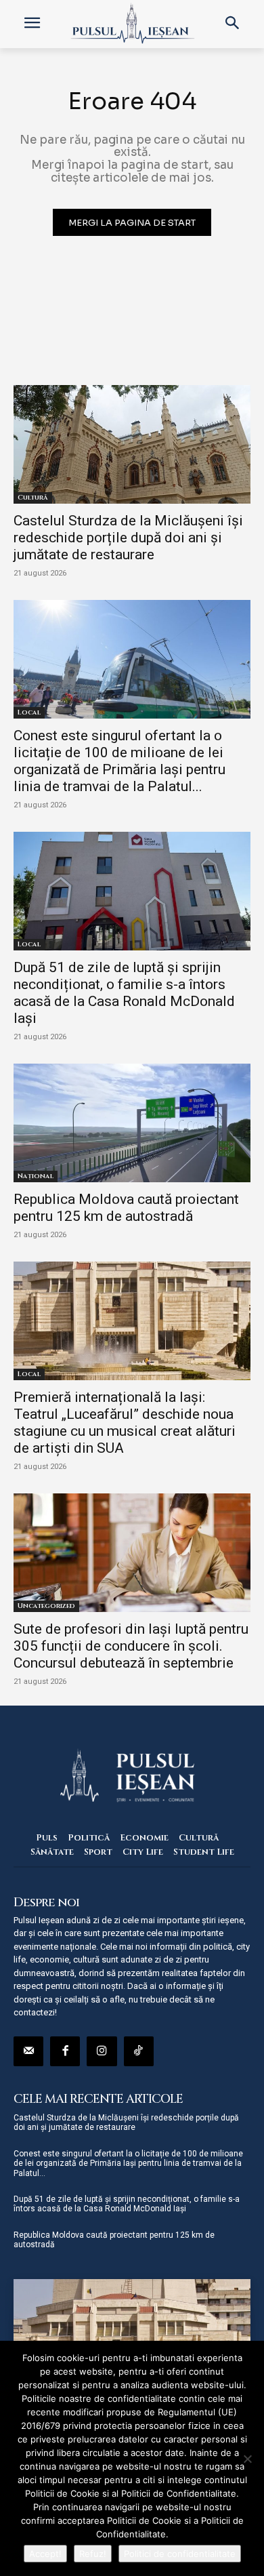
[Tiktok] (139, 2051)
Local (29, 712)
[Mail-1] (28, 2051)
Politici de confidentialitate (180, 2554)
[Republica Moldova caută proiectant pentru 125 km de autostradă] (132, 1123)
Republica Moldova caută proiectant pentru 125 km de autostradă (126, 1208)
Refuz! (93, 2554)
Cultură (33, 498)
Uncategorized (46, 1606)
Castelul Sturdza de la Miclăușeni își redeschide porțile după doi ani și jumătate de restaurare (128, 538)
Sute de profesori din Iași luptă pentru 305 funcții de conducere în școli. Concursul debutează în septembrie (131, 1646)
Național (36, 1176)
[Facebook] (65, 2051)
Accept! (45, 2554)
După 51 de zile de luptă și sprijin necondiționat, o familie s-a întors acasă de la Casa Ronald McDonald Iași (124, 993)
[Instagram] (102, 2051)
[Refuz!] (247, 2459)
